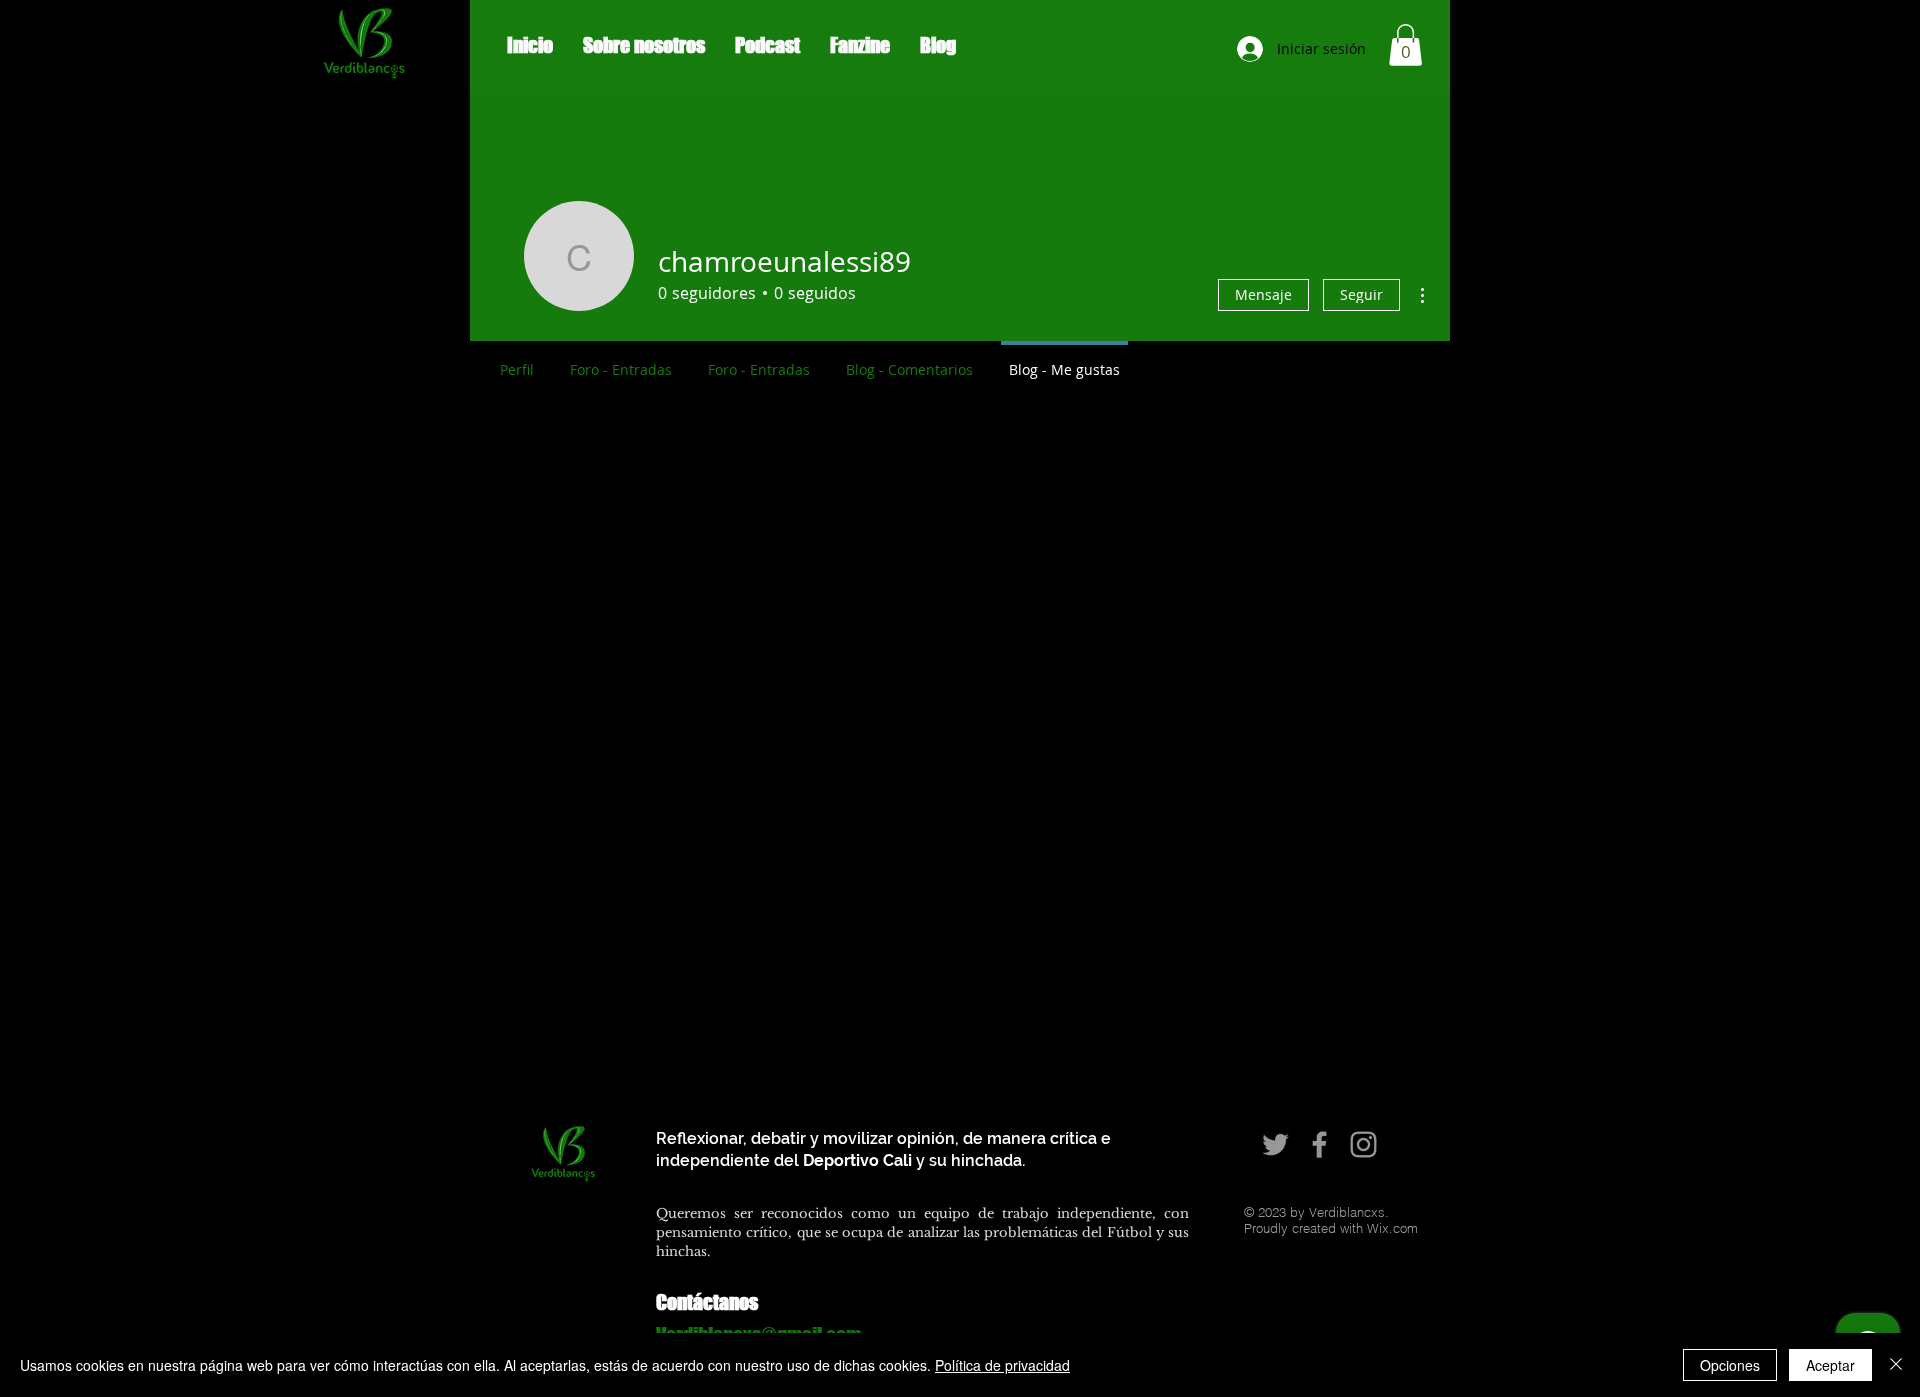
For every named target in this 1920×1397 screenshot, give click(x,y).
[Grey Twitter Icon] (1275, 1144)
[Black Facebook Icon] (1752, 57)
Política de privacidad (1002, 1365)
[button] (1405, 45)
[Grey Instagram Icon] (1363, 1144)
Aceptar (1830, 1365)
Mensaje (1263, 294)
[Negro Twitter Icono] (1720, 57)
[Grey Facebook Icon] (1319, 1144)
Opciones (1730, 1365)
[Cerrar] (1896, 1365)
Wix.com (1392, 1228)
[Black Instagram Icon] (1784, 57)
